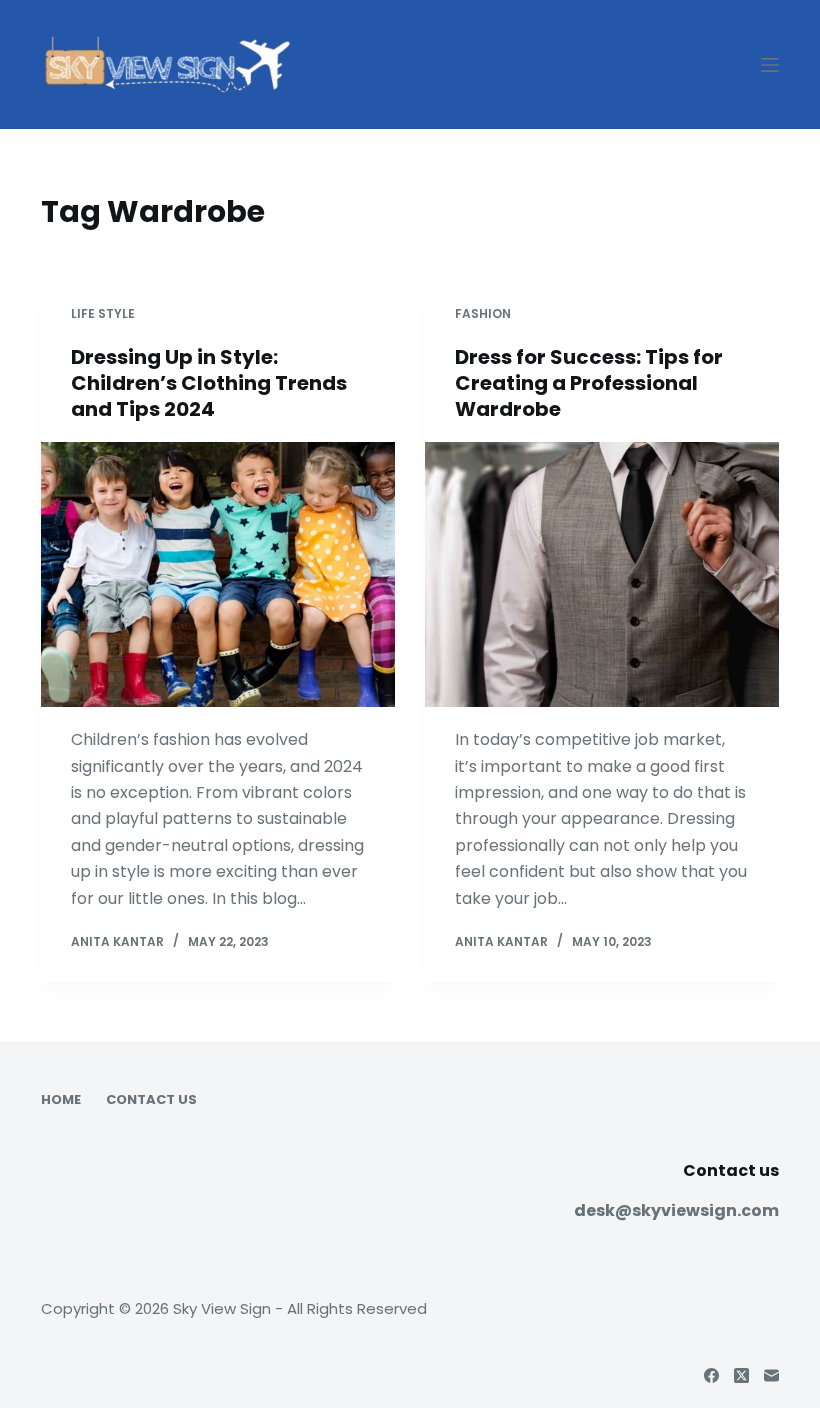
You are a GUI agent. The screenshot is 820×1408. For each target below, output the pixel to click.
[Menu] (770, 65)
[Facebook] (711, 1375)
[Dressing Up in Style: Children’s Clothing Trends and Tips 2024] (218, 575)
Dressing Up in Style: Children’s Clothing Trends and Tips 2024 (209, 383)
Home (61, 1100)
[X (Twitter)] (741, 1375)
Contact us (151, 1100)
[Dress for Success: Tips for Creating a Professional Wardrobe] (602, 575)
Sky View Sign (222, 1308)
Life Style (103, 313)
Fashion (483, 313)
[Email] (771, 1375)
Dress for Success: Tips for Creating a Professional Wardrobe (589, 383)
